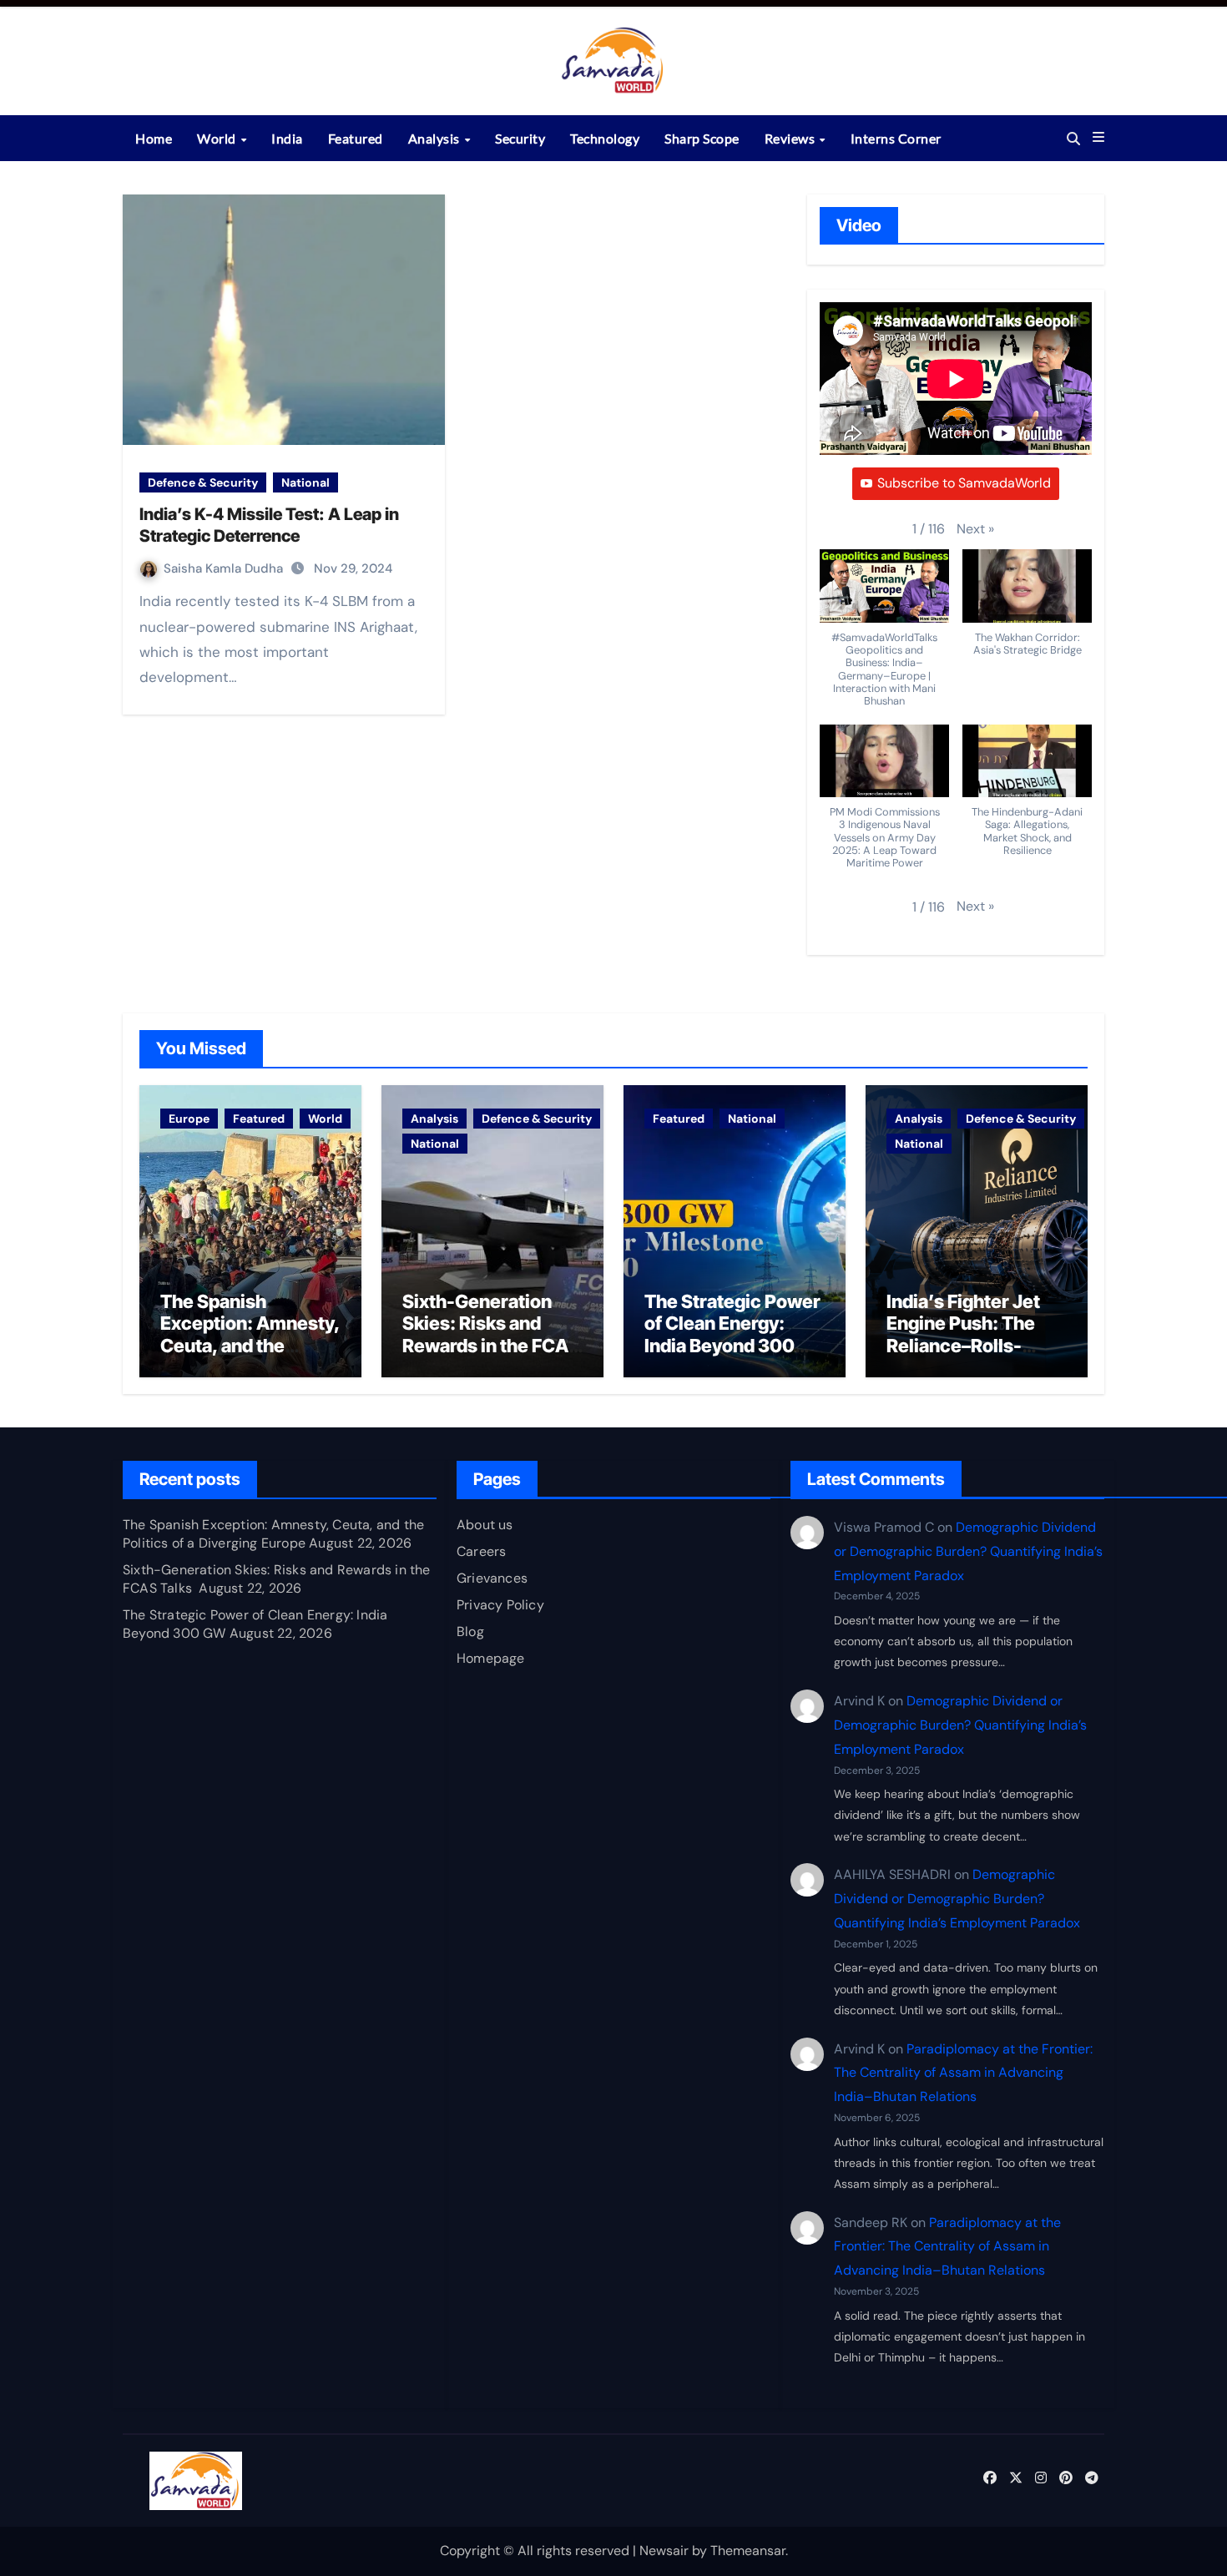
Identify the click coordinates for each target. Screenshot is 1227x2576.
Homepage (491, 1658)
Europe (189, 1119)
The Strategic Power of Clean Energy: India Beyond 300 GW (732, 1334)
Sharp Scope (702, 138)
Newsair (664, 2551)
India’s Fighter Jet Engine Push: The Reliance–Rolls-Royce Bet (963, 1334)
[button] (1098, 138)
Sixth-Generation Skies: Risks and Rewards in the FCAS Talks (491, 1334)
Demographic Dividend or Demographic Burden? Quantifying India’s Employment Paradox (968, 1551)
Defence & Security (203, 482)
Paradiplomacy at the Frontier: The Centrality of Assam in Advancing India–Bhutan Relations (963, 2073)
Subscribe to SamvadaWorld (964, 483)
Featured (356, 138)
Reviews (791, 138)
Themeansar (748, 2551)
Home (154, 138)
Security (520, 138)
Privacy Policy (500, 1605)
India (287, 138)
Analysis (436, 138)
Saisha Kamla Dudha (225, 568)
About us (485, 1525)
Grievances (492, 1578)
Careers (481, 1551)
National (305, 482)
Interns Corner (896, 138)
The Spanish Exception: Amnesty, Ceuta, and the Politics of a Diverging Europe (250, 1346)
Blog (470, 1631)
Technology (605, 138)
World (218, 138)
